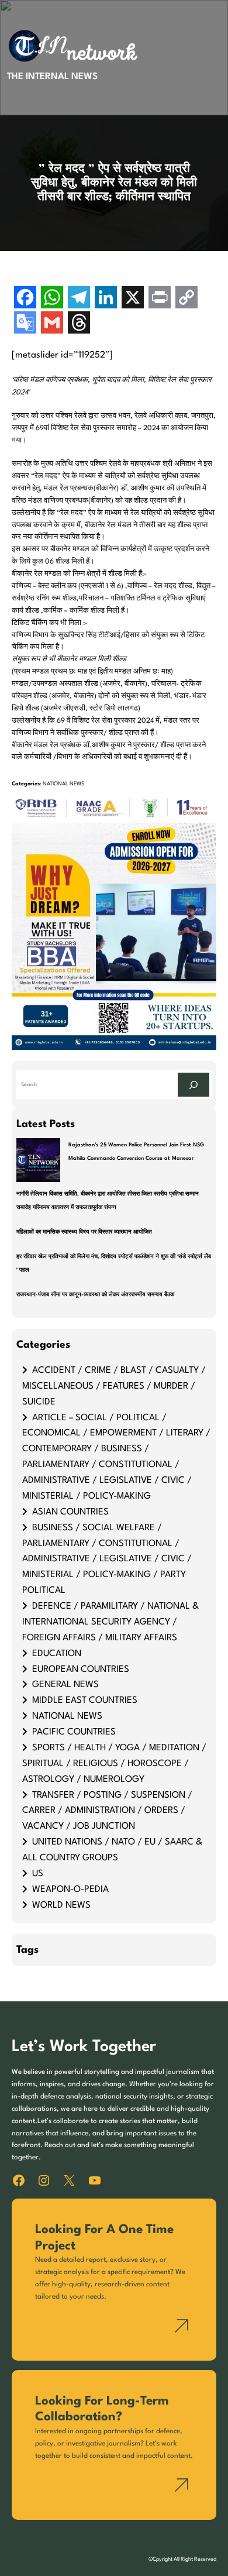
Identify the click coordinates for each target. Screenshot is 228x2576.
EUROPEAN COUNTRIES (81, 1670)
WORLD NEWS (61, 1905)
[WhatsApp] (52, 299)
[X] (133, 299)
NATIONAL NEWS (63, 784)
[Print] (160, 299)
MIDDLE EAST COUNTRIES (85, 1701)
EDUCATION (57, 1654)
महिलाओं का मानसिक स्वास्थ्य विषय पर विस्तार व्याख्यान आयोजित (84, 1232)
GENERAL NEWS (65, 1685)
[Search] (194, 1085)
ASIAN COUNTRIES (70, 1512)
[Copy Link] (186, 299)
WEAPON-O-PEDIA (70, 1890)
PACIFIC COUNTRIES (74, 1732)
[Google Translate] (25, 324)
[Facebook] (25, 299)
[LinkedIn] (106, 299)
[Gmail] (52, 324)
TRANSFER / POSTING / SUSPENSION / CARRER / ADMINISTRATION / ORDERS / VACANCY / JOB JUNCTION (107, 1811)
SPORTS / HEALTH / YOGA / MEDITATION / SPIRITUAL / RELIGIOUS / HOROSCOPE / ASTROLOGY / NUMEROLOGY (114, 1764)
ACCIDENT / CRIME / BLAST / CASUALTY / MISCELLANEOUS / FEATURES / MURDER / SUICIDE (114, 1386)
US (38, 1874)
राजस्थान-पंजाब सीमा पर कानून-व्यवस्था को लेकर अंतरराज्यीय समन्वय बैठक (95, 1295)
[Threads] (79, 324)
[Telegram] (79, 299)
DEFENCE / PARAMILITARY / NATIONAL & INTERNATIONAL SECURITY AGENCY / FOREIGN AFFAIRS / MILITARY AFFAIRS (110, 1622)
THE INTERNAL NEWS (52, 77)
